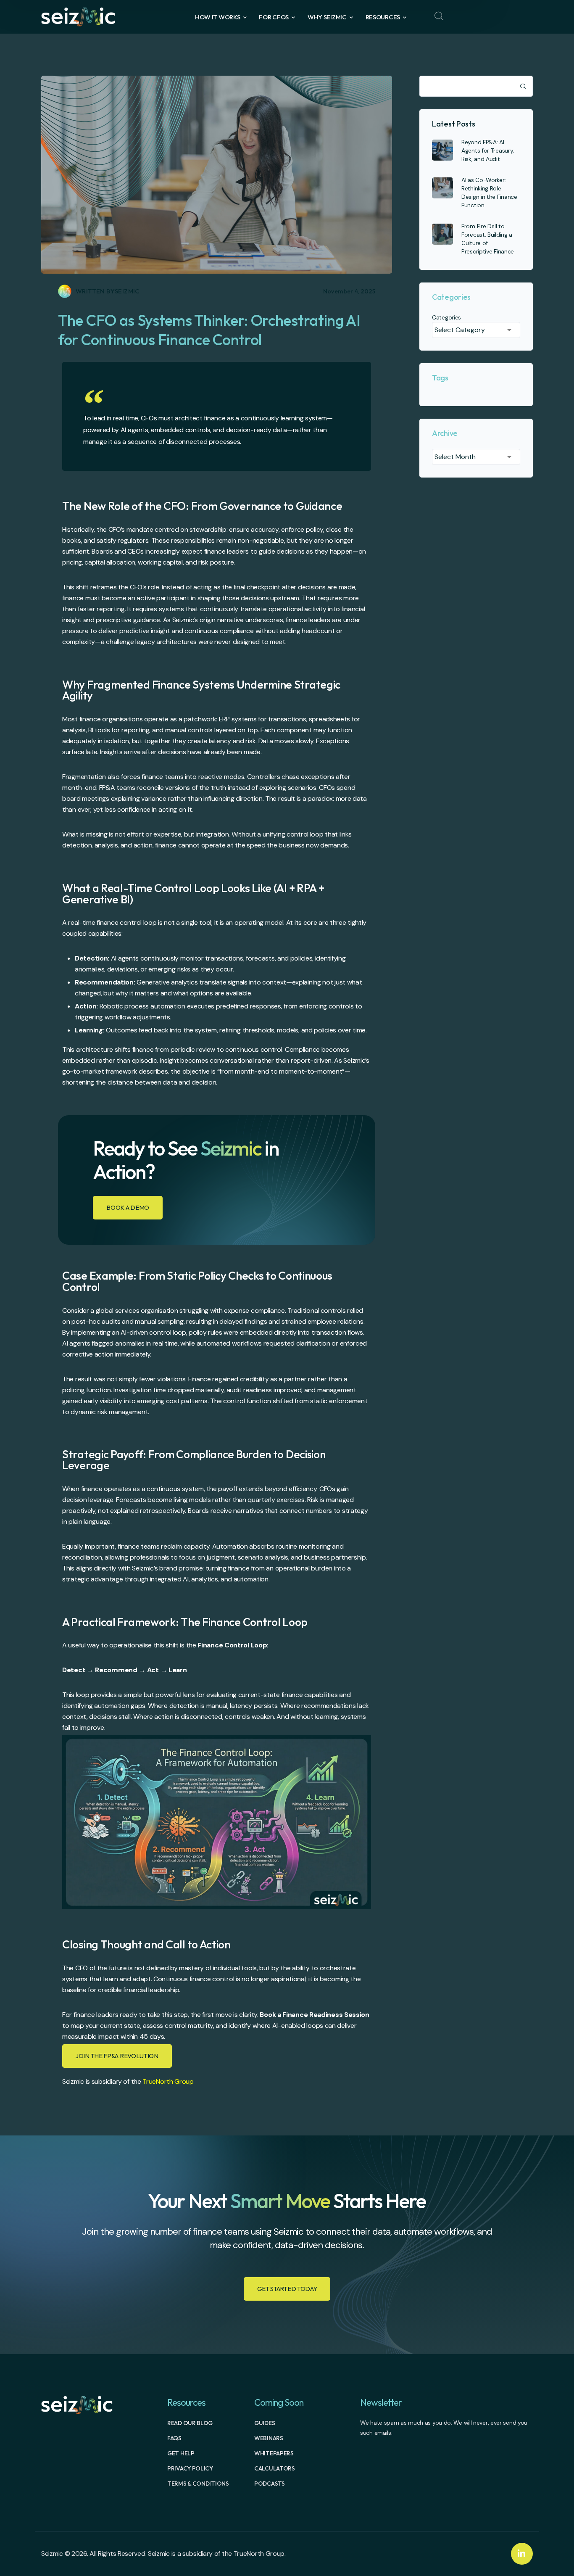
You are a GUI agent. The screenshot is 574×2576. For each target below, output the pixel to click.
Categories (446, 317)
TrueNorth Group (168, 2081)
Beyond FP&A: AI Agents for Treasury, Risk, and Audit (488, 150)
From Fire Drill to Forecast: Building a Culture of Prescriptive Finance (488, 239)
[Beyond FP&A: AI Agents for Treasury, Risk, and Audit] (442, 150)
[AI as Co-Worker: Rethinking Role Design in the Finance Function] (442, 188)
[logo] (78, 16)
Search (522, 86)
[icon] (522, 2554)
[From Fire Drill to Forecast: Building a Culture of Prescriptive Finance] (442, 234)
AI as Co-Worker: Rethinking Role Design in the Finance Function (489, 193)
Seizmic (127, 291)
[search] (439, 16)
